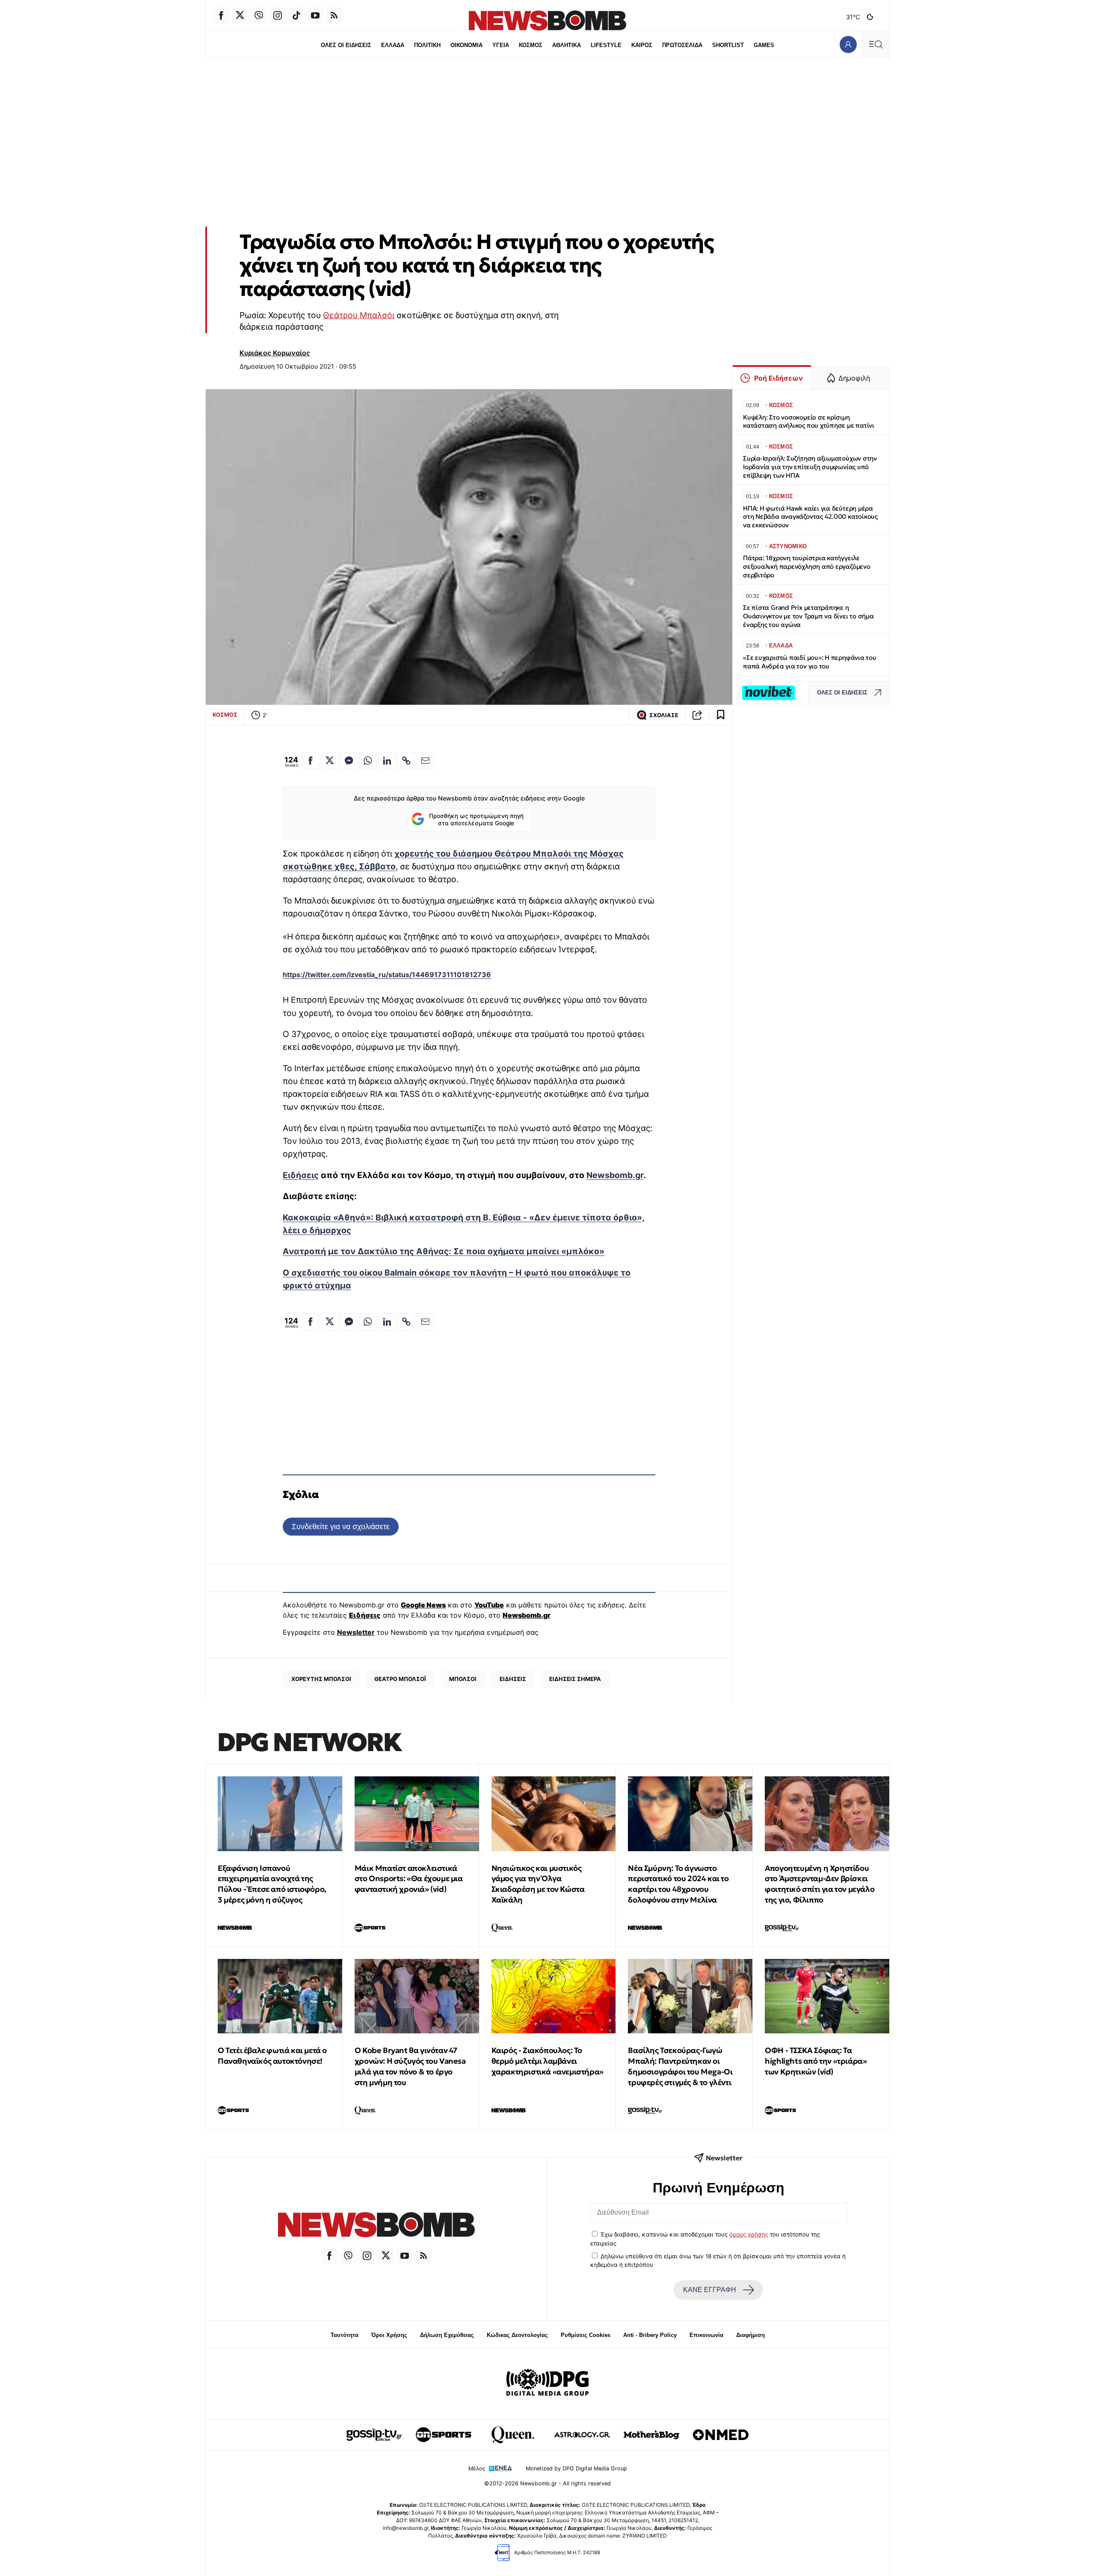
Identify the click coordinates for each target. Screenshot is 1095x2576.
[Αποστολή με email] (426, 761)
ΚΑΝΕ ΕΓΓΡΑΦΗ (710, 2290)
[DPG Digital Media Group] (547, 2384)
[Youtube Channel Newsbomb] (315, 15)
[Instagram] (278, 15)
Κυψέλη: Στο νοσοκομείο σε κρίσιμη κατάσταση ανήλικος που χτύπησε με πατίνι (809, 421)
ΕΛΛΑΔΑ (393, 45)
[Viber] (259, 15)
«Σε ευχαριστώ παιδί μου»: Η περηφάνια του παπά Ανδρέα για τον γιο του (810, 662)
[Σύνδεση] (848, 44)
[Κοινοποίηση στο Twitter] (330, 761)
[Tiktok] (296, 15)
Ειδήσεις (301, 1175)
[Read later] (721, 715)
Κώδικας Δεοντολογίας (517, 2335)
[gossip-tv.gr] (374, 2435)
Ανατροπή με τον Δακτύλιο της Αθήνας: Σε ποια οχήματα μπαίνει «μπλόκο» (444, 1251)
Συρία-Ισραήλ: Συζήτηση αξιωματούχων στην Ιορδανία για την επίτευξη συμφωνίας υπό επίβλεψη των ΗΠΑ (810, 467)
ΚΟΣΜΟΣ (531, 45)
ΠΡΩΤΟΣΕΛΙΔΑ (682, 45)
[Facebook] (221, 15)
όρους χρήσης (749, 2234)
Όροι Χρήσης (389, 2335)
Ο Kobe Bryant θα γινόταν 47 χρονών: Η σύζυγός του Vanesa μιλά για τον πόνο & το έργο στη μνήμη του (410, 2066)
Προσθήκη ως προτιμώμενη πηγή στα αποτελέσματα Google (476, 820)
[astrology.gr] (582, 2435)
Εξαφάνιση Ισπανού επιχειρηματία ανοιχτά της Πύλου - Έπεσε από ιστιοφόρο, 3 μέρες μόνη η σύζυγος (272, 1884)
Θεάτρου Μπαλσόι (359, 315)
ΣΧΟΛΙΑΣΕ (664, 715)
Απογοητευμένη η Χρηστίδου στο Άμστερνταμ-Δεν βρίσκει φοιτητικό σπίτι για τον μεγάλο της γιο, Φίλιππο (820, 1884)
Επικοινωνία (706, 2335)
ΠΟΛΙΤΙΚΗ (427, 45)
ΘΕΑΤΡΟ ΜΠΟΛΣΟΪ (400, 1679)
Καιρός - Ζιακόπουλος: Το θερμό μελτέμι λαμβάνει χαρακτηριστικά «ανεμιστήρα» (547, 2061)
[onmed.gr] (721, 2435)
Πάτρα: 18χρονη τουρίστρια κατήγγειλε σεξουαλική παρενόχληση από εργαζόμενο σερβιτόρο (807, 566)
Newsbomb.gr (615, 1175)
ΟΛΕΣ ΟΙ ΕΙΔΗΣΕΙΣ (346, 45)
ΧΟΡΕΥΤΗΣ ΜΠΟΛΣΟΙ (321, 1679)
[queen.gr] (513, 2435)
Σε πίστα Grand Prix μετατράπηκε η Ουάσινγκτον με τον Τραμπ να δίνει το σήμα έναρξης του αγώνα (808, 616)
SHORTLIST (728, 45)
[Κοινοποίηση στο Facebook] (311, 761)
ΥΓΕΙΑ (501, 45)
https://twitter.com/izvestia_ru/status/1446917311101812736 (387, 975)
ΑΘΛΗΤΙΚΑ (567, 45)
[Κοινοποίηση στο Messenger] (349, 761)
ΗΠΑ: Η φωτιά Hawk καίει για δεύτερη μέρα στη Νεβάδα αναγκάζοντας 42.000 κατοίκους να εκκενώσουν (810, 517)
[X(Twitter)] (240, 15)
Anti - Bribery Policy (650, 2335)
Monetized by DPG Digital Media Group (576, 2468)
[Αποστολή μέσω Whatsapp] (368, 761)
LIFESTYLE (606, 45)
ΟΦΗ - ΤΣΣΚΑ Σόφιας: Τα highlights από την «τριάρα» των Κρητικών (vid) (816, 2061)
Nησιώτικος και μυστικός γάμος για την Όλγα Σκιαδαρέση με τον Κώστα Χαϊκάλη (538, 1884)
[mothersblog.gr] (651, 2435)
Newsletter (356, 1632)
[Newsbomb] (376, 2226)
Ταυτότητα (345, 2335)
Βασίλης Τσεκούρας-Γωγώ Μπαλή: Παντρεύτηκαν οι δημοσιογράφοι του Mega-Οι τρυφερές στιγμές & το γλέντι (680, 2066)
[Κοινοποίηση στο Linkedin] (387, 761)
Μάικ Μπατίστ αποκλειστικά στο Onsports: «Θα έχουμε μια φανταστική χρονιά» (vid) (409, 1879)
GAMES (764, 45)
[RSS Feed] (334, 15)
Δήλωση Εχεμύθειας (447, 2335)
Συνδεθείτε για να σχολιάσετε (341, 1526)
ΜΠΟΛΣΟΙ (463, 1679)
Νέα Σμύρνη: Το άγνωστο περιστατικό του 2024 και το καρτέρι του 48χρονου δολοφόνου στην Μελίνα (678, 1884)
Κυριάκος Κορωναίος (275, 353)
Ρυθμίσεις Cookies (586, 2335)
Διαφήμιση (750, 2335)
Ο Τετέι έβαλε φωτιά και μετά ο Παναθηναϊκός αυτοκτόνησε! (272, 2056)
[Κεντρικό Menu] (876, 44)
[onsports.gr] (444, 2435)
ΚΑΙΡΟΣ (642, 45)
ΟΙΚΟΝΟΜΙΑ (466, 45)
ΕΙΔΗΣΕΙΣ (513, 1679)
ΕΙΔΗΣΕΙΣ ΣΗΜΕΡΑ (575, 1679)
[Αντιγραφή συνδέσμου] (697, 715)
